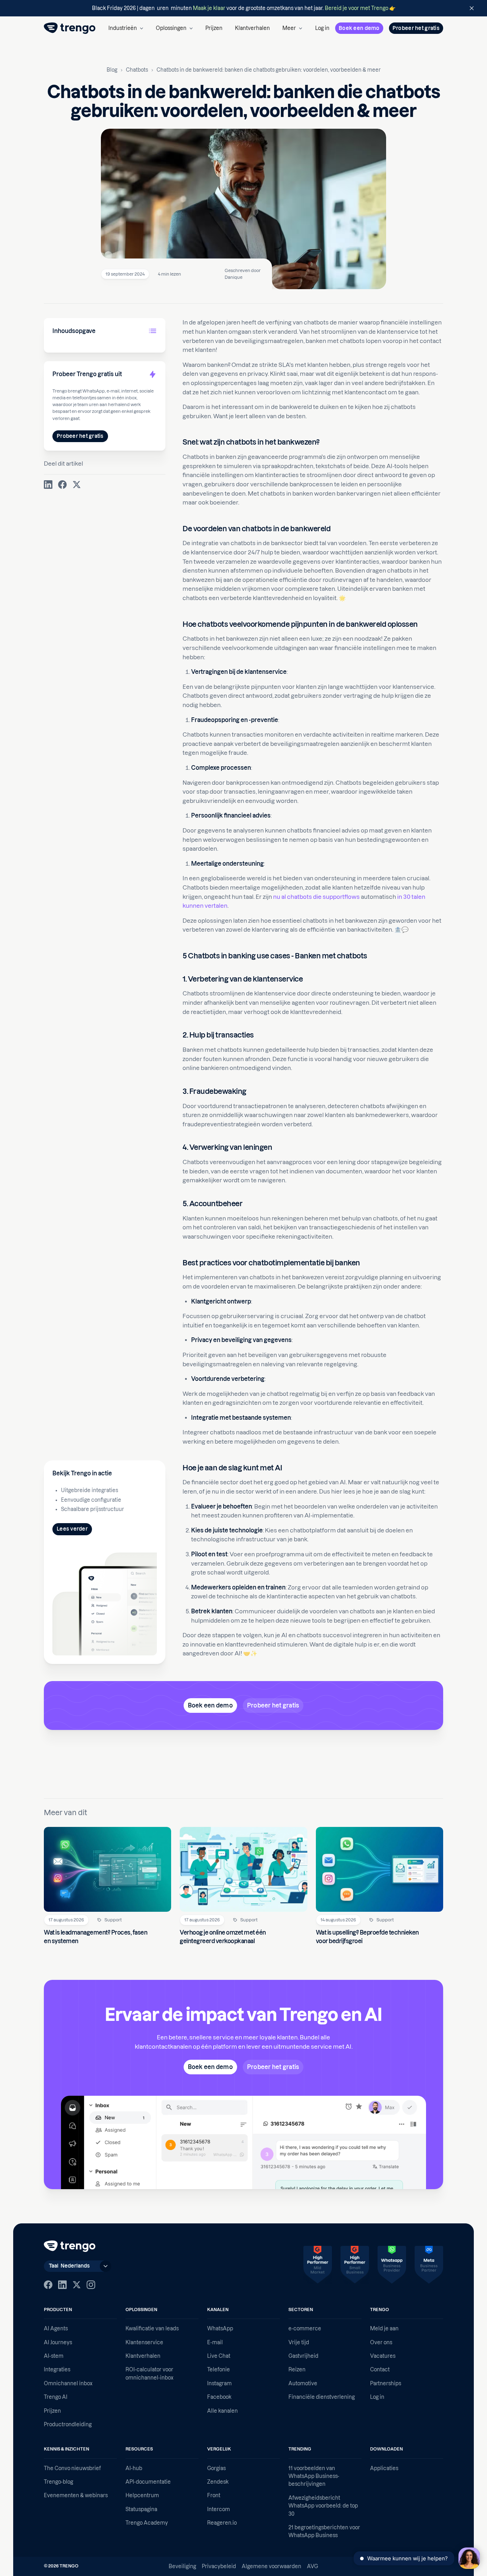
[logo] (70, 28)
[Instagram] (91, 2285)
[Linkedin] (62, 2285)
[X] (77, 2285)
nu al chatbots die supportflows (316, 897)
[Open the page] (243, 8)
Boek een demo (359, 28)
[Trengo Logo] (70, 2246)
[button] (126, 28)
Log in (322, 28)
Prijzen (214, 28)
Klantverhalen (252, 28)
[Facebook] (48, 2285)
